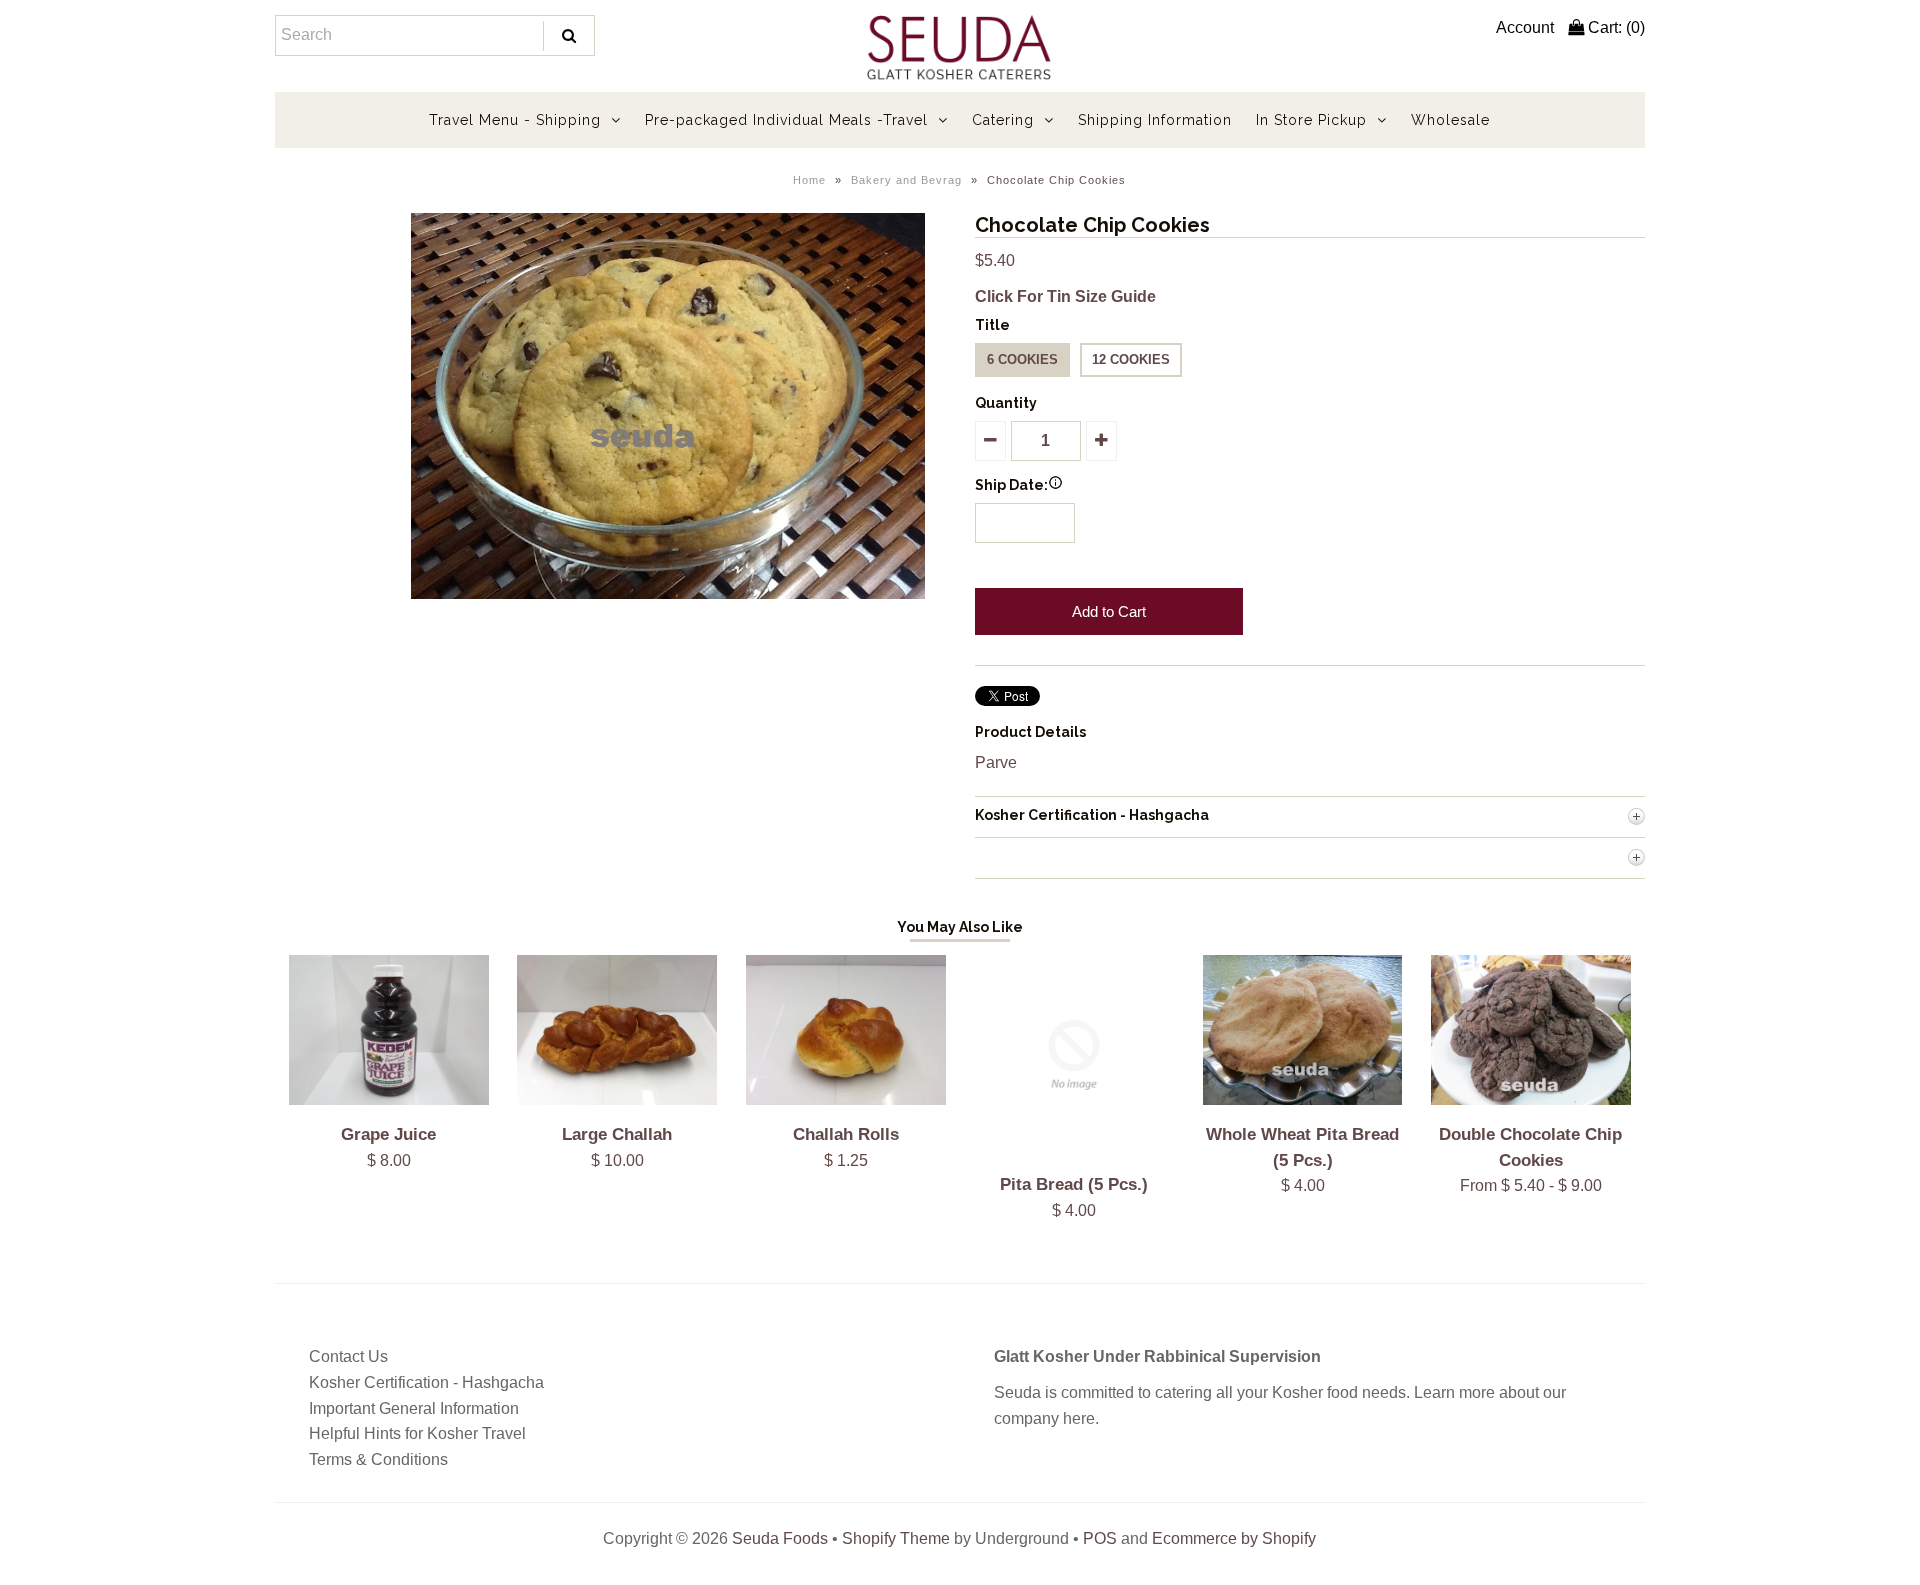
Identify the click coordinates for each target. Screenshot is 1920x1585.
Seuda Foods (780, 1538)
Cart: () (1614, 27)
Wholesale (1450, 120)
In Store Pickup (1311, 120)
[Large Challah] (617, 1099)
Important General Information (414, 1408)
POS (1100, 1538)
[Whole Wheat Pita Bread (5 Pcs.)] (1303, 1099)
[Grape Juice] (389, 1099)
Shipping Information (1155, 120)
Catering (1003, 120)
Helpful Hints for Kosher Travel (417, 1433)
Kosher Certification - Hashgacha (426, 1382)
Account (1525, 27)
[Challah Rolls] (846, 1099)
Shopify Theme (896, 1538)
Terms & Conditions (378, 1459)
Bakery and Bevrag (906, 180)
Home (809, 180)
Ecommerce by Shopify (1234, 1538)
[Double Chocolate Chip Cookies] (1531, 1099)
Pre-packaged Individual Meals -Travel (786, 120)
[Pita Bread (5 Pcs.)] (1074, 1149)
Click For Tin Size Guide (1065, 296)
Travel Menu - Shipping (515, 120)
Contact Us (348, 1356)
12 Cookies (1131, 359)
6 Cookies (1022, 359)
